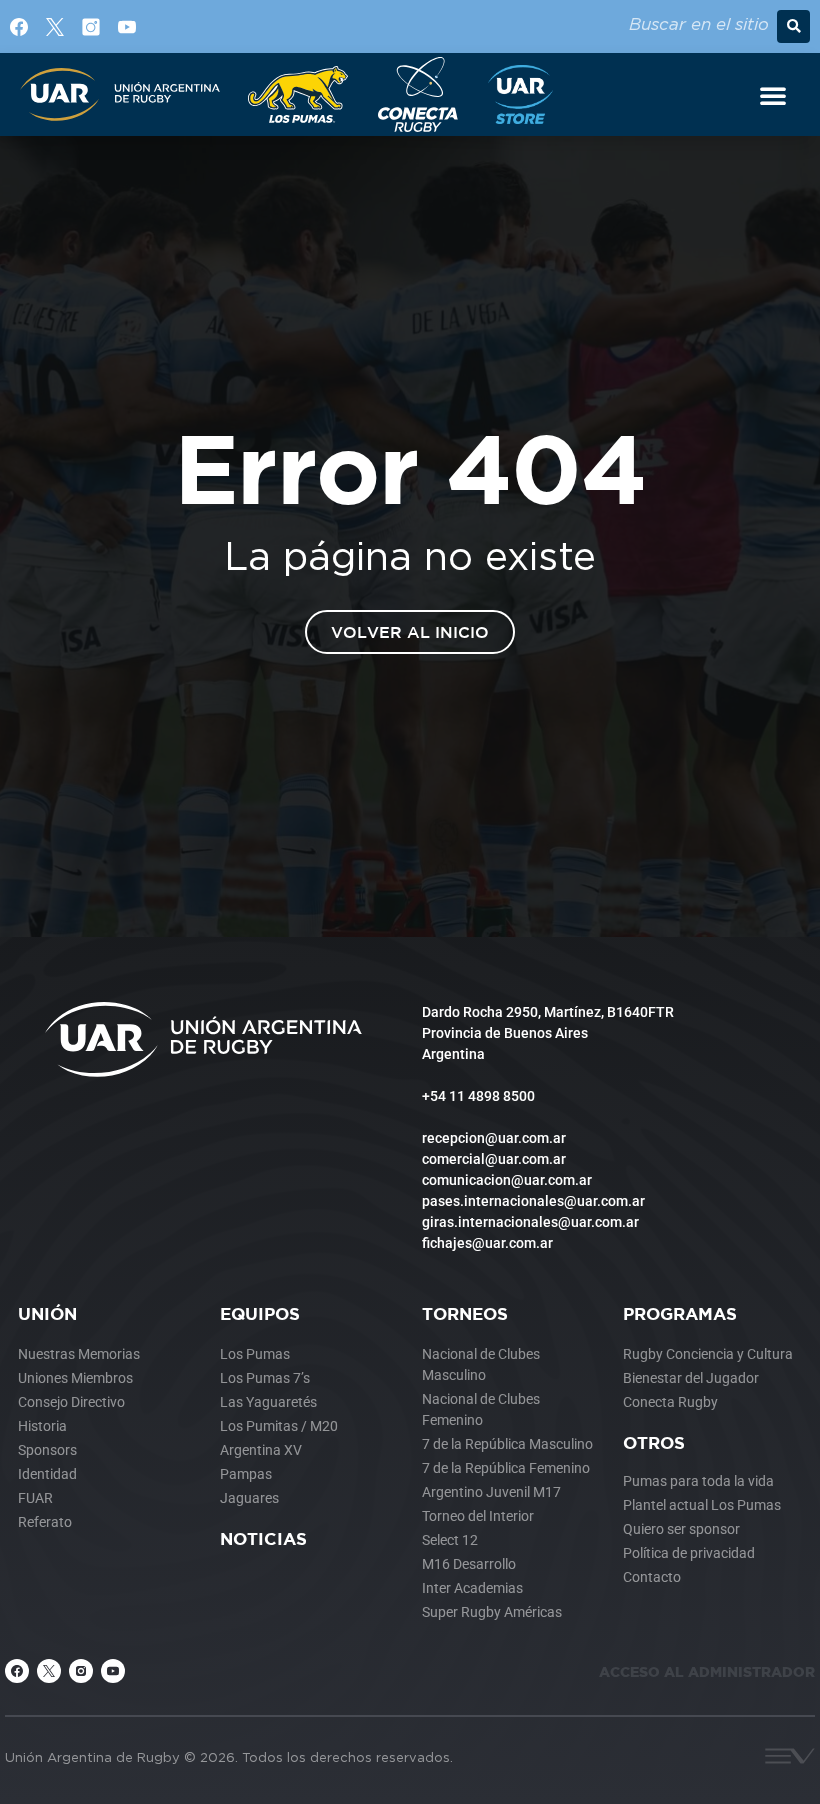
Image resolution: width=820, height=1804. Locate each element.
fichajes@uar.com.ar (487, 1243)
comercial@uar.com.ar (494, 1159)
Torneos (465, 1313)
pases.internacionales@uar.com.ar (533, 1201)
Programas (680, 1313)
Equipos (260, 1313)
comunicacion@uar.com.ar (507, 1180)
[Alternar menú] (773, 95)
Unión (47, 1313)
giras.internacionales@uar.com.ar (530, 1222)
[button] (793, 26)
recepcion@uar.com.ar (494, 1138)
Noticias (263, 1538)
